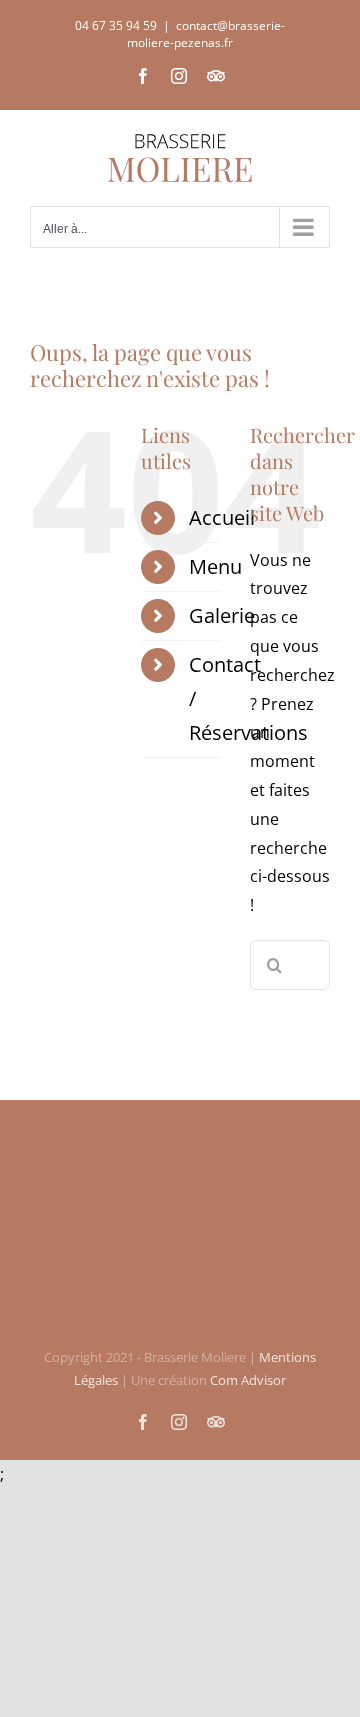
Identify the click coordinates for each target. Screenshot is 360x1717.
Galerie (222, 615)
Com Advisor (248, 1380)
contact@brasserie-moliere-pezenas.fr (206, 34)
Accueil (222, 517)
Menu (215, 566)
